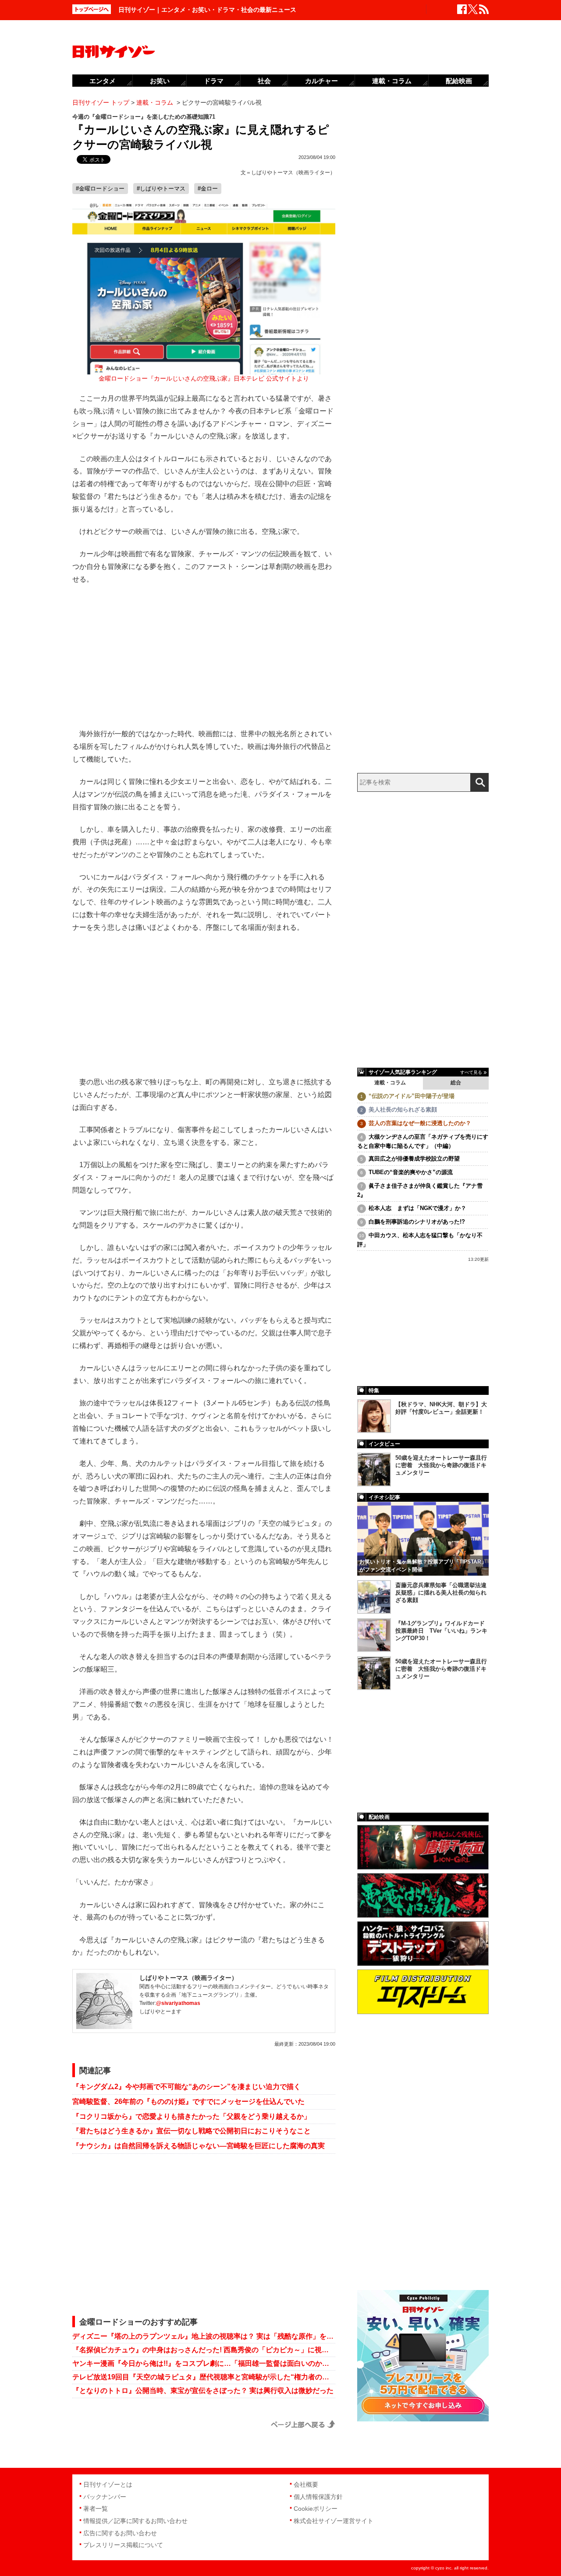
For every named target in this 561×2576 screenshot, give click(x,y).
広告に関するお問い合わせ (120, 2533)
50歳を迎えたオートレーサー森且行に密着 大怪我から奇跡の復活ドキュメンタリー (441, 1465)
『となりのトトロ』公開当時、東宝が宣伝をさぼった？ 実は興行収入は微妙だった (203, 2391)
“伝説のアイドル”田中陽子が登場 (412, 1096)
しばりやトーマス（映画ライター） (293, 173)
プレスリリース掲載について (123, 2545)
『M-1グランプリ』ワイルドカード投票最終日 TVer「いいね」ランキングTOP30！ (441, 1631)
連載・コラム (390, 1083)
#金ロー (208, 189)
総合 (456, 1083)
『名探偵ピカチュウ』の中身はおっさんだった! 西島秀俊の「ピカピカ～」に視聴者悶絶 (204, 2350)
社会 (264, 81)
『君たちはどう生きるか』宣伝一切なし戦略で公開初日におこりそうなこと (192, 2131)
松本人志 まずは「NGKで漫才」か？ (417, 1208)
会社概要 (306, 2484)
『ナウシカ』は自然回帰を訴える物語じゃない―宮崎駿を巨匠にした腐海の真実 (199, 2146)
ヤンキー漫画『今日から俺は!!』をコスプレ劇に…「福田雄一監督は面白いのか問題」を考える (204, 2363)
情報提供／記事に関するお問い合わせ (135, 2521)
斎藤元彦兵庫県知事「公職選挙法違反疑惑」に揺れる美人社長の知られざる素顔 (441, 1593)
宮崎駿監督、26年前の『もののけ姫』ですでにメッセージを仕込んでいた (188, 2101)
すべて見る (471, 1072)
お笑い (160, 81)
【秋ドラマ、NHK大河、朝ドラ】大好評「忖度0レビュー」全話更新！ (441, 1408)
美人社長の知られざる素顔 (403, 1110)
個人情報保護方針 (318, 2497)
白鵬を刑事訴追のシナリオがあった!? (417, 1222)
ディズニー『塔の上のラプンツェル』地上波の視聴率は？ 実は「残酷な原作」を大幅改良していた (204, 2336)
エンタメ (103, 81)
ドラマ (214, 81)
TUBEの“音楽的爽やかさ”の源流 (411, 1172)
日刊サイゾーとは (108, 2484)
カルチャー (321, 81)
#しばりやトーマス (161, 189)
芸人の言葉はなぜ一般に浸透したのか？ (420, 1123)
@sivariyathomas (178, 2003)
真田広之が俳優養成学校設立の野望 (414, 1159)
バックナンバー (105, 2497)
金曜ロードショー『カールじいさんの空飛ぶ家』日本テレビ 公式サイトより (204, 379)
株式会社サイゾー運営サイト (334, 2521)
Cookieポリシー (316, 2509)
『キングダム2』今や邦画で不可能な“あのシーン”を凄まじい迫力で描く (186, 2087)
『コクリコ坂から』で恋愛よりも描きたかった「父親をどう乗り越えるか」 (192, 2116)
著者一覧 (96, 2509)
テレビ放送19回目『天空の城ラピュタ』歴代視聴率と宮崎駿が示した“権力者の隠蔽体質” (204, 2377)
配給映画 (459, 81)
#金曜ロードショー (100, 189)
